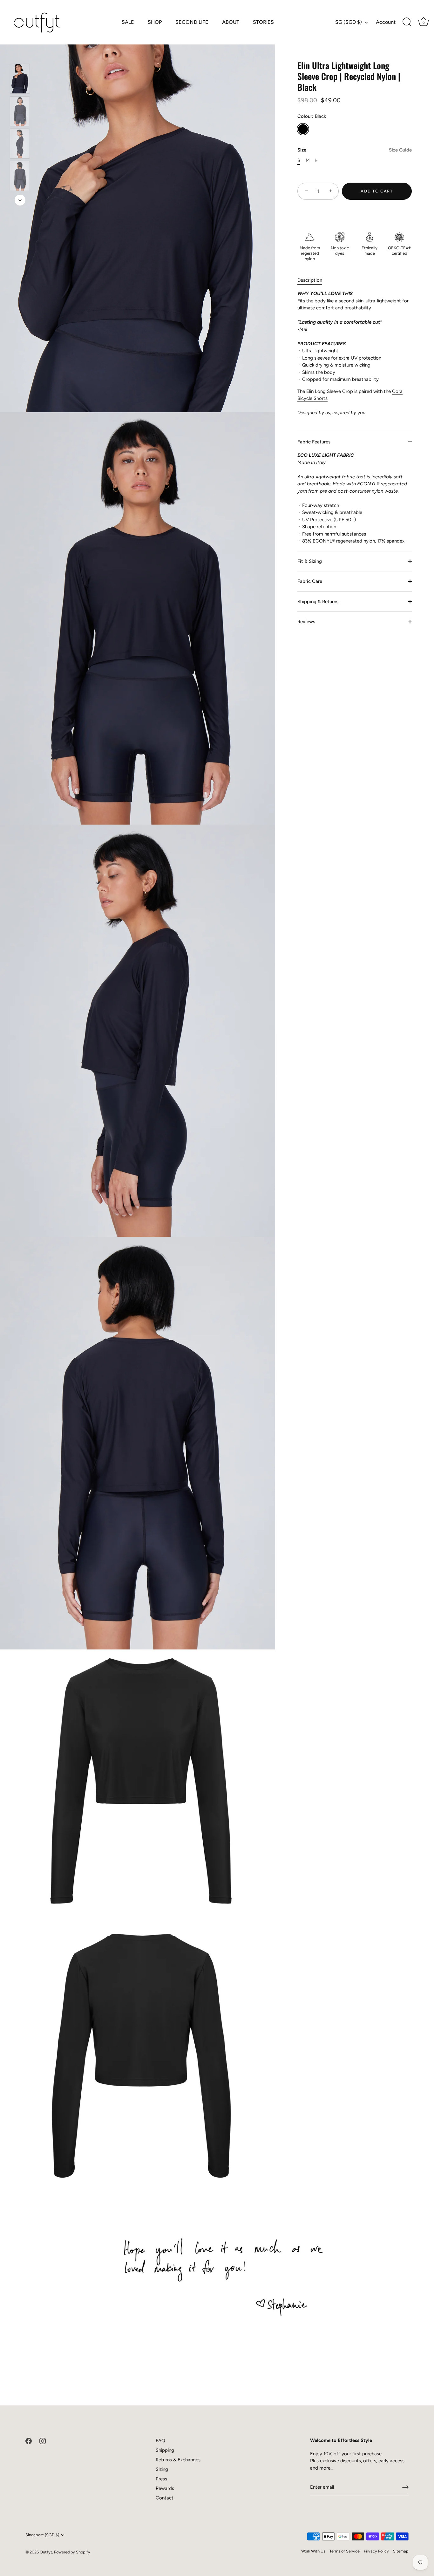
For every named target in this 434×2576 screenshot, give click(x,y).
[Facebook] (29, 2441)
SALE (128, 22)
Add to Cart (377, 191)
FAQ (160, 2441)
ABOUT (231, 22)
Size (355, 150)
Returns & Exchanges (178, 2460)
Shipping (165, 2450)
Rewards (165, 2488)
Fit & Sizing (310, 561)
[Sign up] (405, 2487)
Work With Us (313, 2551)
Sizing (162, 2469)
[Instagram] (43, 2441)
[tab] (313, 280)
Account (386, 22)
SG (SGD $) (349, 22)
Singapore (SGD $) (42, 2535)
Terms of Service (345, 2551)
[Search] (407, 22)
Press (161, 2479)
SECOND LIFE (192, 22)
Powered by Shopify (72, 2552)
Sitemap (401, 2551)
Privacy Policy (376, 2551)
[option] (20, 80)
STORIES (263, 22)
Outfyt (46, 2552)
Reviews (306, 622)
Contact (165, 2498)
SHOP (155, 22)
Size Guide (400, 150)
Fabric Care (310, 581)
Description (310, 280)
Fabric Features (314, 442)
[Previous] (20, 55)
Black (303, 129)
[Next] (20, 200)
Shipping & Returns (318, 601)
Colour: (312, 116)
